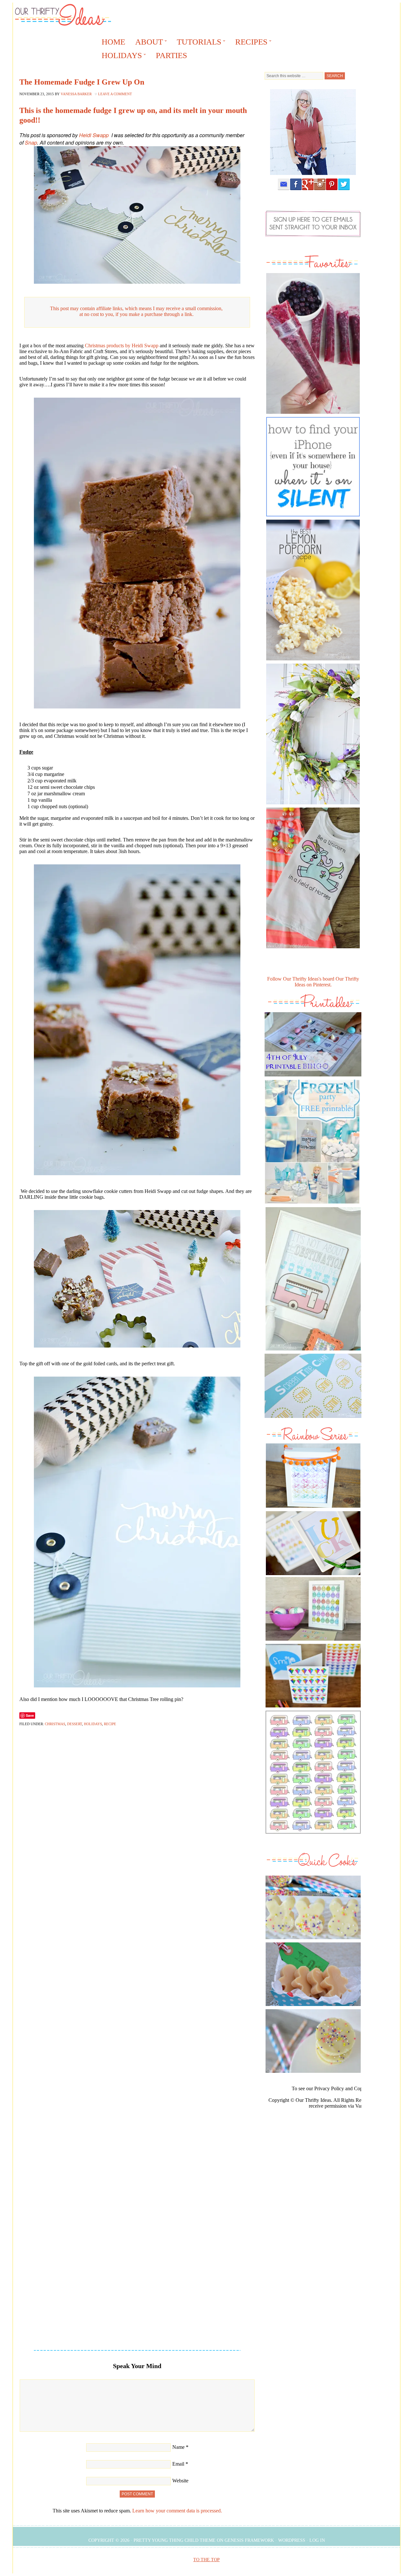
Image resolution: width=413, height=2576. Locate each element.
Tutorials (197, 43)
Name (178, 2447)
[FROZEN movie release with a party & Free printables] (312, 1205)
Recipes (249, 43)
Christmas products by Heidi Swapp (122, 346)
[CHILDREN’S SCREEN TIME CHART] (313, 1419)
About (147, 43)
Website (180, 2481)
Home (113, 42)
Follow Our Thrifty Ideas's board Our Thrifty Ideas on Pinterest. (313, 982)
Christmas (55, 1724)
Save (30, 1715)
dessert (75, 1724)
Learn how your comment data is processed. (177, 2511)
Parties (171, 55)
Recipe (110, 1724)
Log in (317, 2540)
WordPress (292, 2540)
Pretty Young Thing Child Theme (175, 2540)
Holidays (120, 56)
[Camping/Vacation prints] (313, 1279)
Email (178, 2464)
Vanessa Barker (76, 94)
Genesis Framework (249, 2540)
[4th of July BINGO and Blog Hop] (313, 1078)
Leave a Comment (115, 94)
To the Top (206, 2560)
